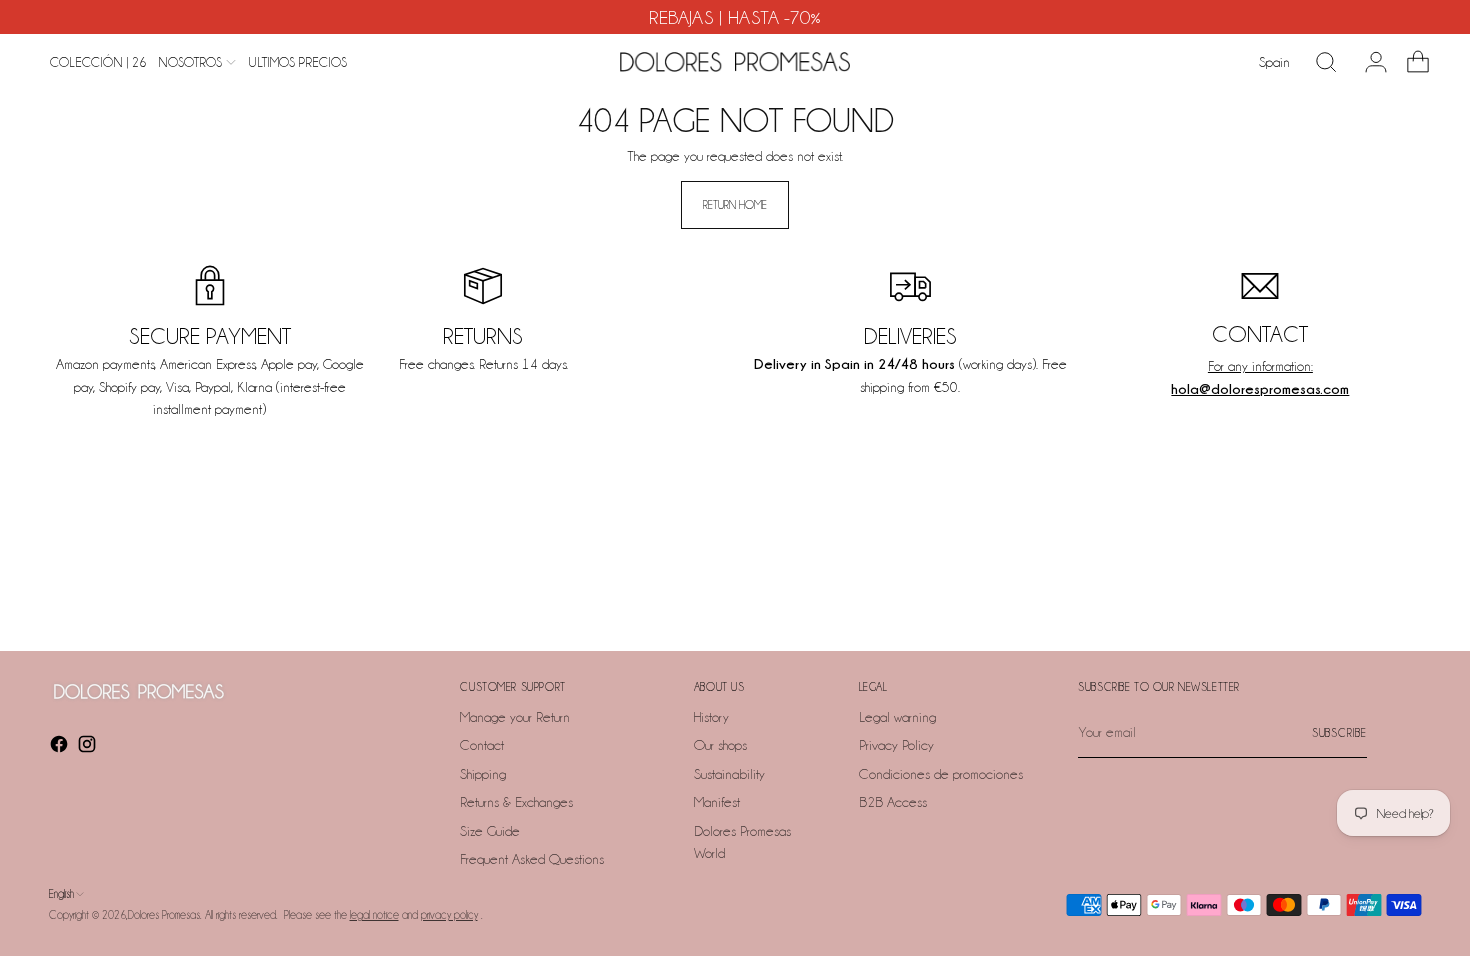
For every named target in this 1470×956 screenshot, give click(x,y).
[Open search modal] (1326, 62)
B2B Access (893, 802)
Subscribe (1339, 733)
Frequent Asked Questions (532, 859)
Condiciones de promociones (941, 774)
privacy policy (449, 915)
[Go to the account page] (1368, 62)
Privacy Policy (896, 745)
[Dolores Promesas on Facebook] (61, 747)
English (61, 894)
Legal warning (897, 717)
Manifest (717, 802)
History (711, 717)
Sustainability (729, 774)
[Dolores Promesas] (735, 62)
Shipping (483, 774)
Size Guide (490, 831)
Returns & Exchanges (516, 802)
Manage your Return (515, 717)
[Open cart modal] (1410, 62)
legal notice (374, 915)
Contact (482, 745)
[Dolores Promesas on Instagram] (89, 747)
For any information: (1260, 366)
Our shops (720, 745)
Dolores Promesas (164, 915)
